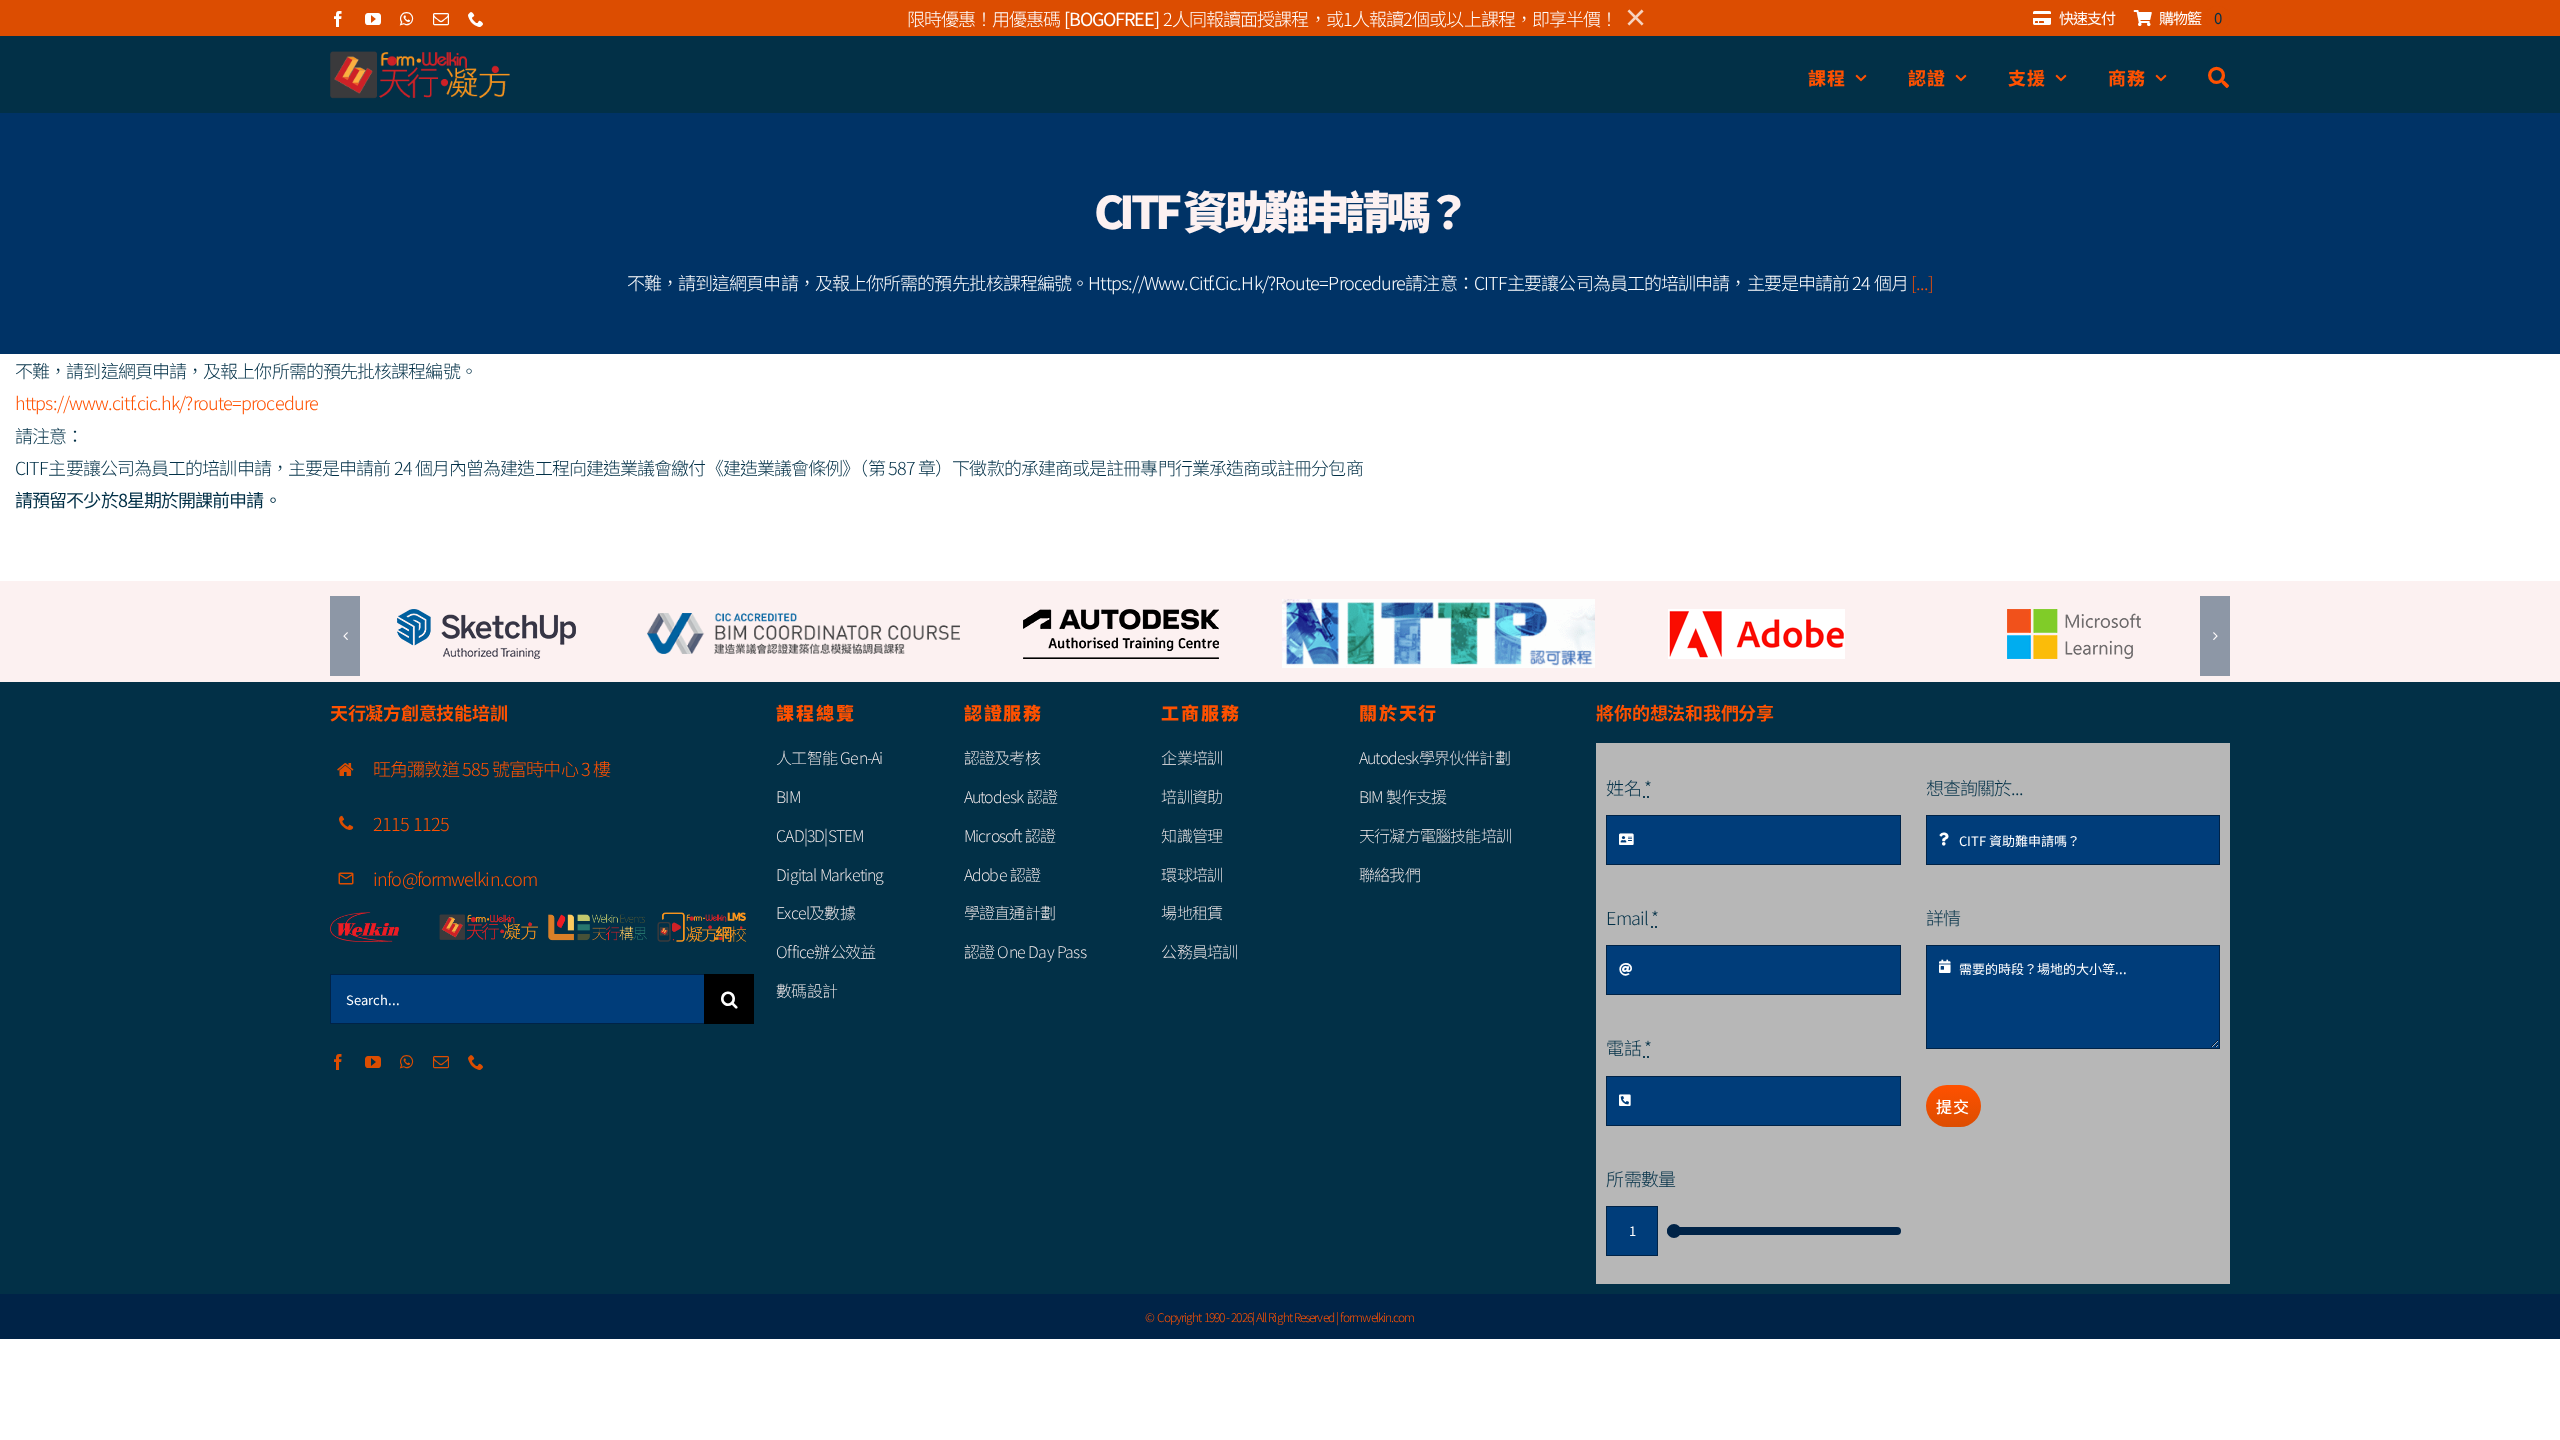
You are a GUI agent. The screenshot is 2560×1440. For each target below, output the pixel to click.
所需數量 (1640, 1178)
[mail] (440, 19)
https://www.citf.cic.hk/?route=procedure (166, 402)
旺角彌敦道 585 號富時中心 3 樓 (491, 768)
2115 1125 (411, 823)
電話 (1628, 1047)
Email (1632, 917)
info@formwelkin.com (455, 878)
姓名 (1628, 787)
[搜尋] (2219, 77)
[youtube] (372, 19)
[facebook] (337, 19)
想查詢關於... (1975, 787)
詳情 (1943, 917)
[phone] (475, 19)
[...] (1922, 282)
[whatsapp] (406, 19)
